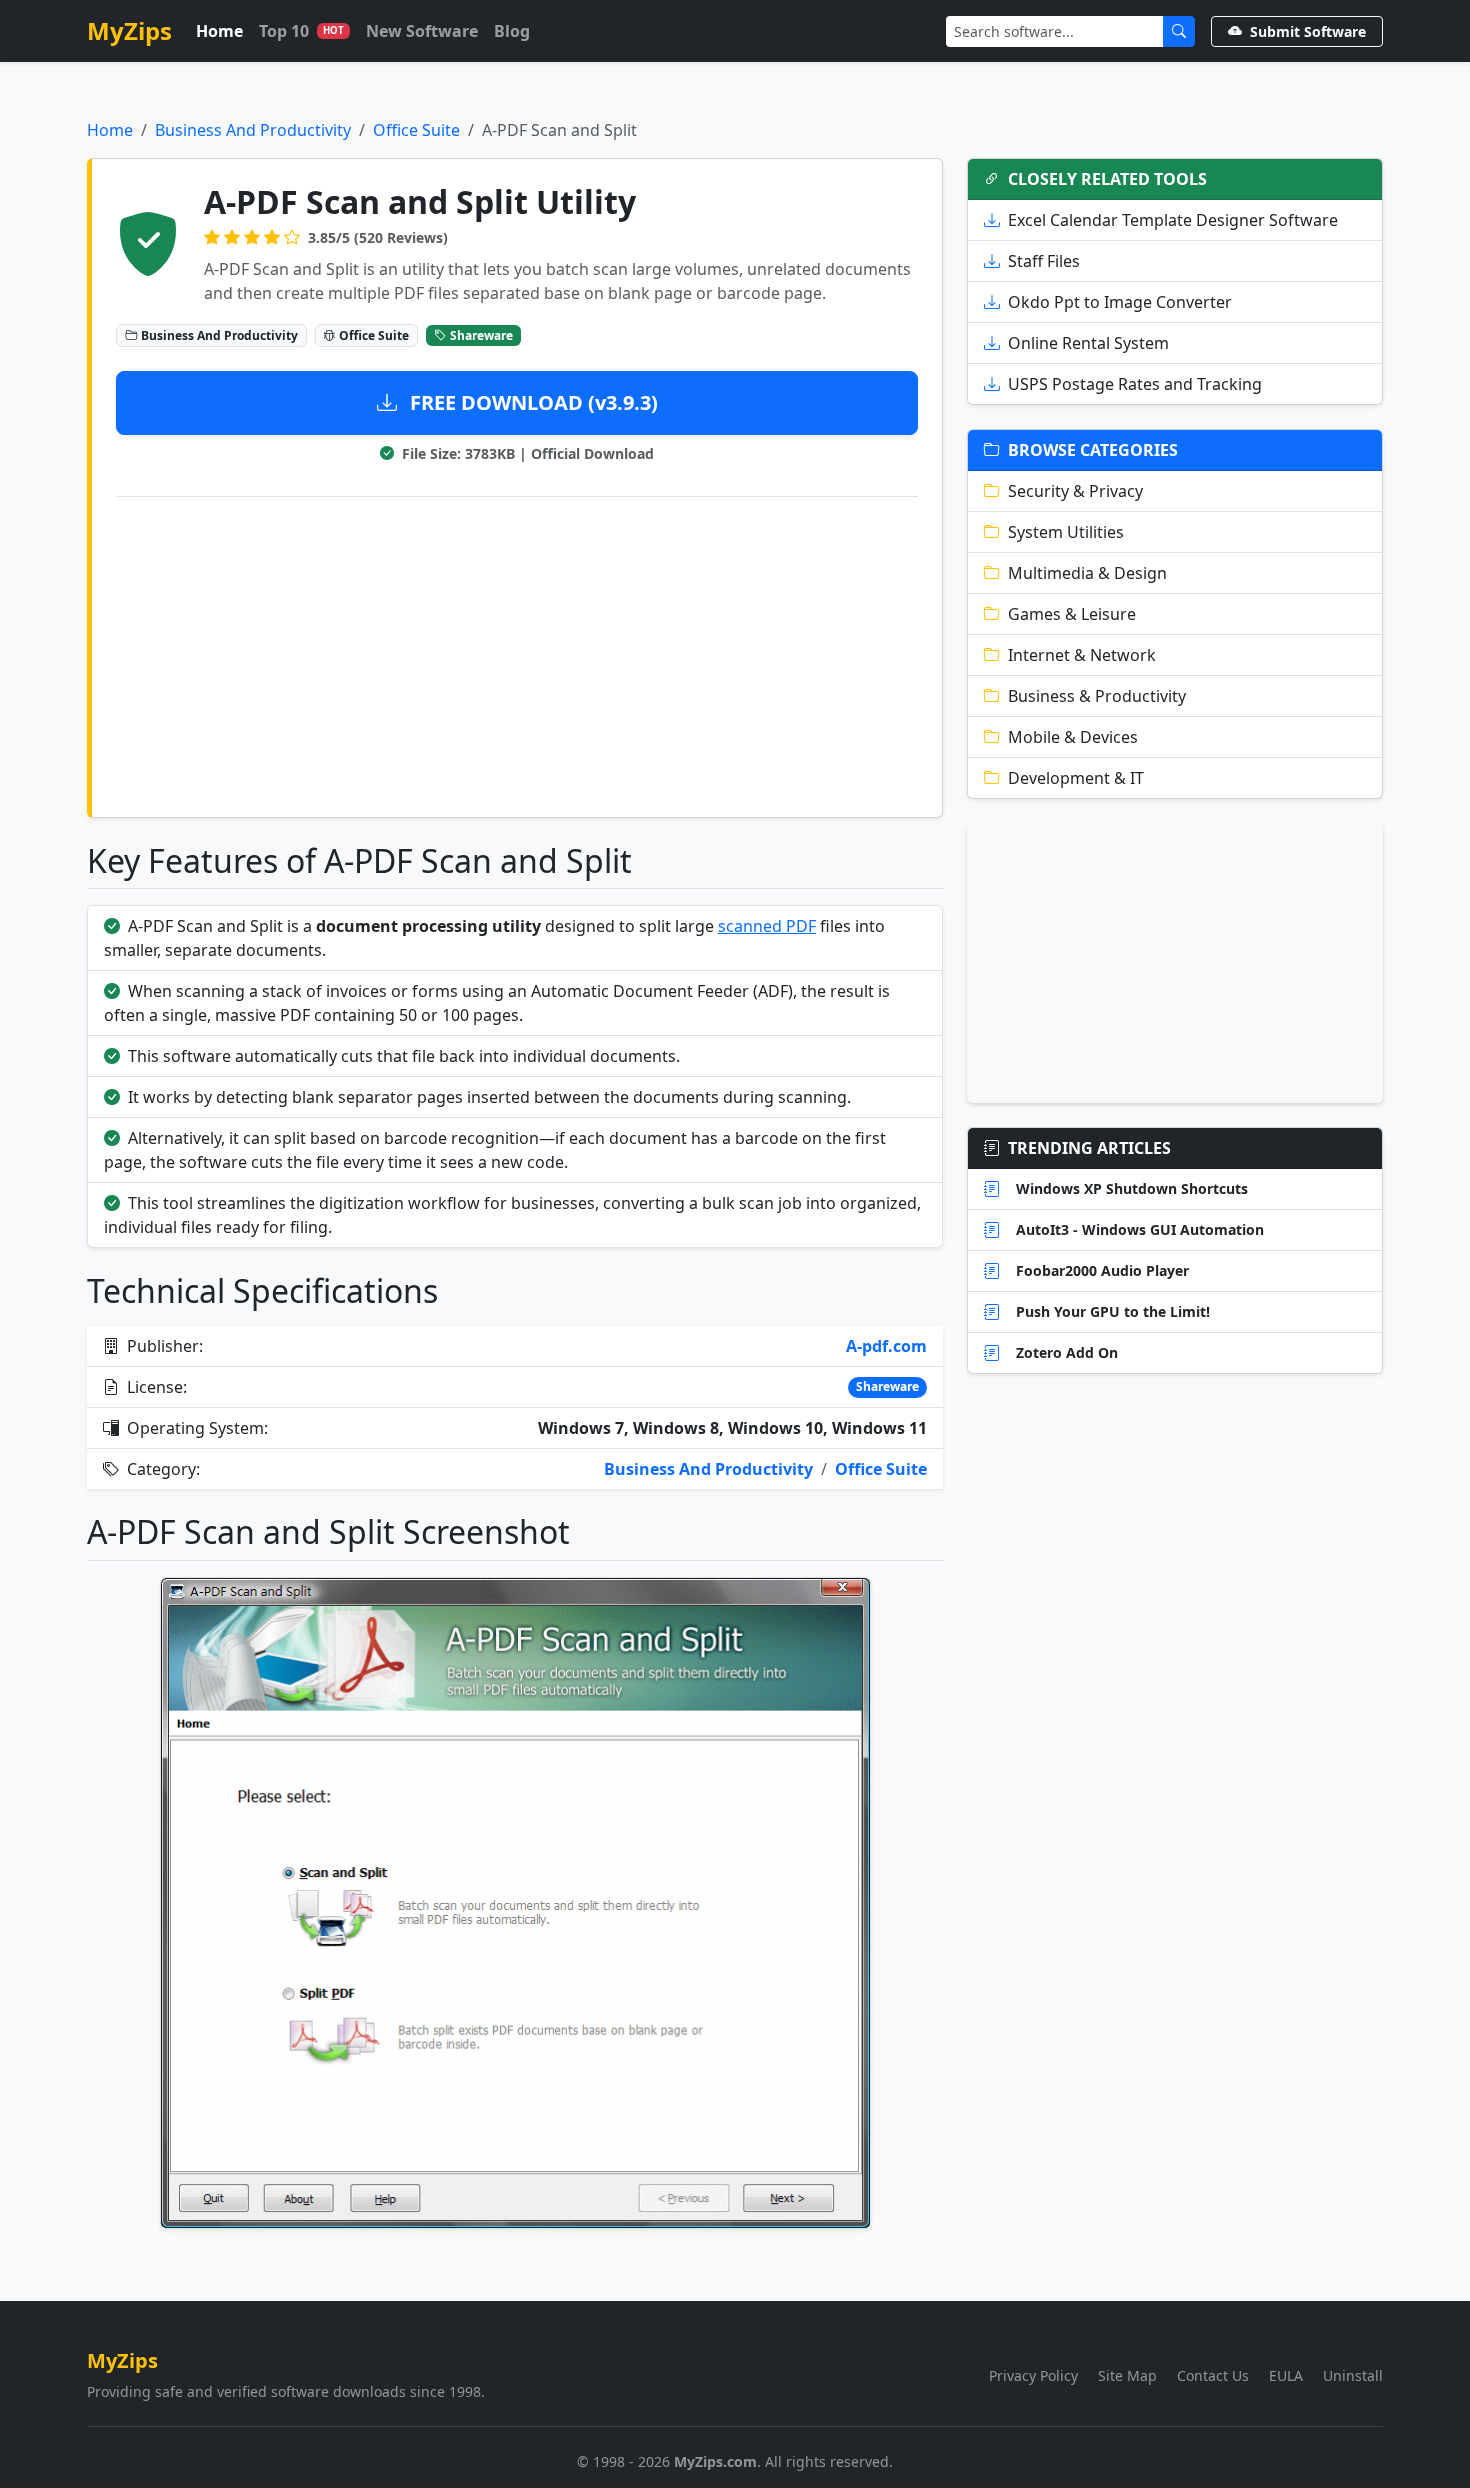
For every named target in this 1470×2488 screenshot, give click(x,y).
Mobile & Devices (1073, 737)
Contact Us (1213, 2375)
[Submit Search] (1179, 31)
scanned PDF (767, 926)
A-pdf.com (886, 1346)
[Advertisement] (517, 653)
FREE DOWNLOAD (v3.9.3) (531, 402)
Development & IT (1076, 778)
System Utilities (1066, 532)
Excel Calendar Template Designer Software (1173, 220)
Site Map (1127, 2375)
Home (219, 31)
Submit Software (1308, 31)
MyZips (129, 30)
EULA (1286, 2375)
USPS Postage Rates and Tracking (1135, 384)
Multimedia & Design (1087, 573)
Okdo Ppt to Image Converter (1120, 302)
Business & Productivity (1097, 696)
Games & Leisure (1072, 614)
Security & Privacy (1075, 491)
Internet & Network (1082, 655)
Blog (512, 31)
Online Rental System (1088, 343)
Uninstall (1353, 2375)
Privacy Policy (1033, 2375)
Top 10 (301, 31)
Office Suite (416, 130)
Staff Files (1044, 261)
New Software (422, 31)
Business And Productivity (253, 130)
